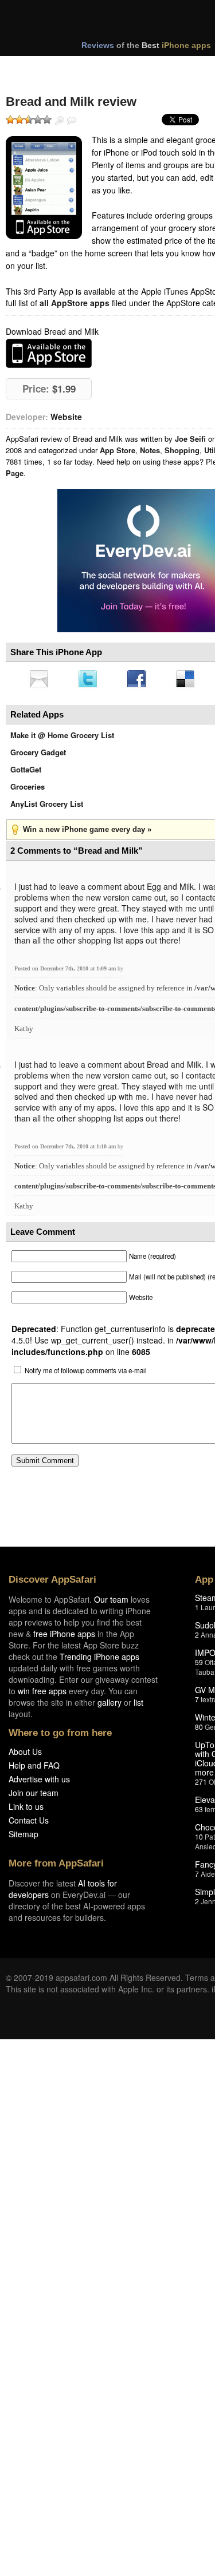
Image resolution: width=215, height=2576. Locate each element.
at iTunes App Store (49, 353)
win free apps (42, 1694)
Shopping (182, 450)
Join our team (34, 1796)
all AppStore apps (75, 303)
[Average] (29, 120)
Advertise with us (39, 1782)
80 (199, 1730)
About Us (25, 1755)
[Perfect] (47, 120)
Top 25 (97, 68)
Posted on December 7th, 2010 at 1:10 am (66, 1150)
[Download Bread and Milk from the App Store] (44, 188)
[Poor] (19, 120)
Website (66, 417)
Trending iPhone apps (99, 1660)
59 (199, 1665)
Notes (150, 450)
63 (199, 1812)
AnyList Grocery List (47, 807)
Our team (111, 1603)
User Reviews (72, 121)
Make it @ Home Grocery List (62, 738)
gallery (110, 1706)
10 (199, 1840)
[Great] (38, 120)
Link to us (26, 1810)
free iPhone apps (64, 1637)
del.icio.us (191, 680)
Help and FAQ (34, 1769)
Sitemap (24, 1837)
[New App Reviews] (39, 68)
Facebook (140, 680)
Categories (156, 68)
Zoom (60, 121)
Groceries (28, 790)
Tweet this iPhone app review (90, 680)
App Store (118, 450)
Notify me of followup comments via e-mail (86, 1374)
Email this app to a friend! (40, 680)
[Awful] (10, 120)
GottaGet (26, 773)
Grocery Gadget (38, 756)
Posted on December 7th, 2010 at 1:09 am (66, 972)
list (138, 1706)
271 (201, 1785)
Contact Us (29, 1824)
